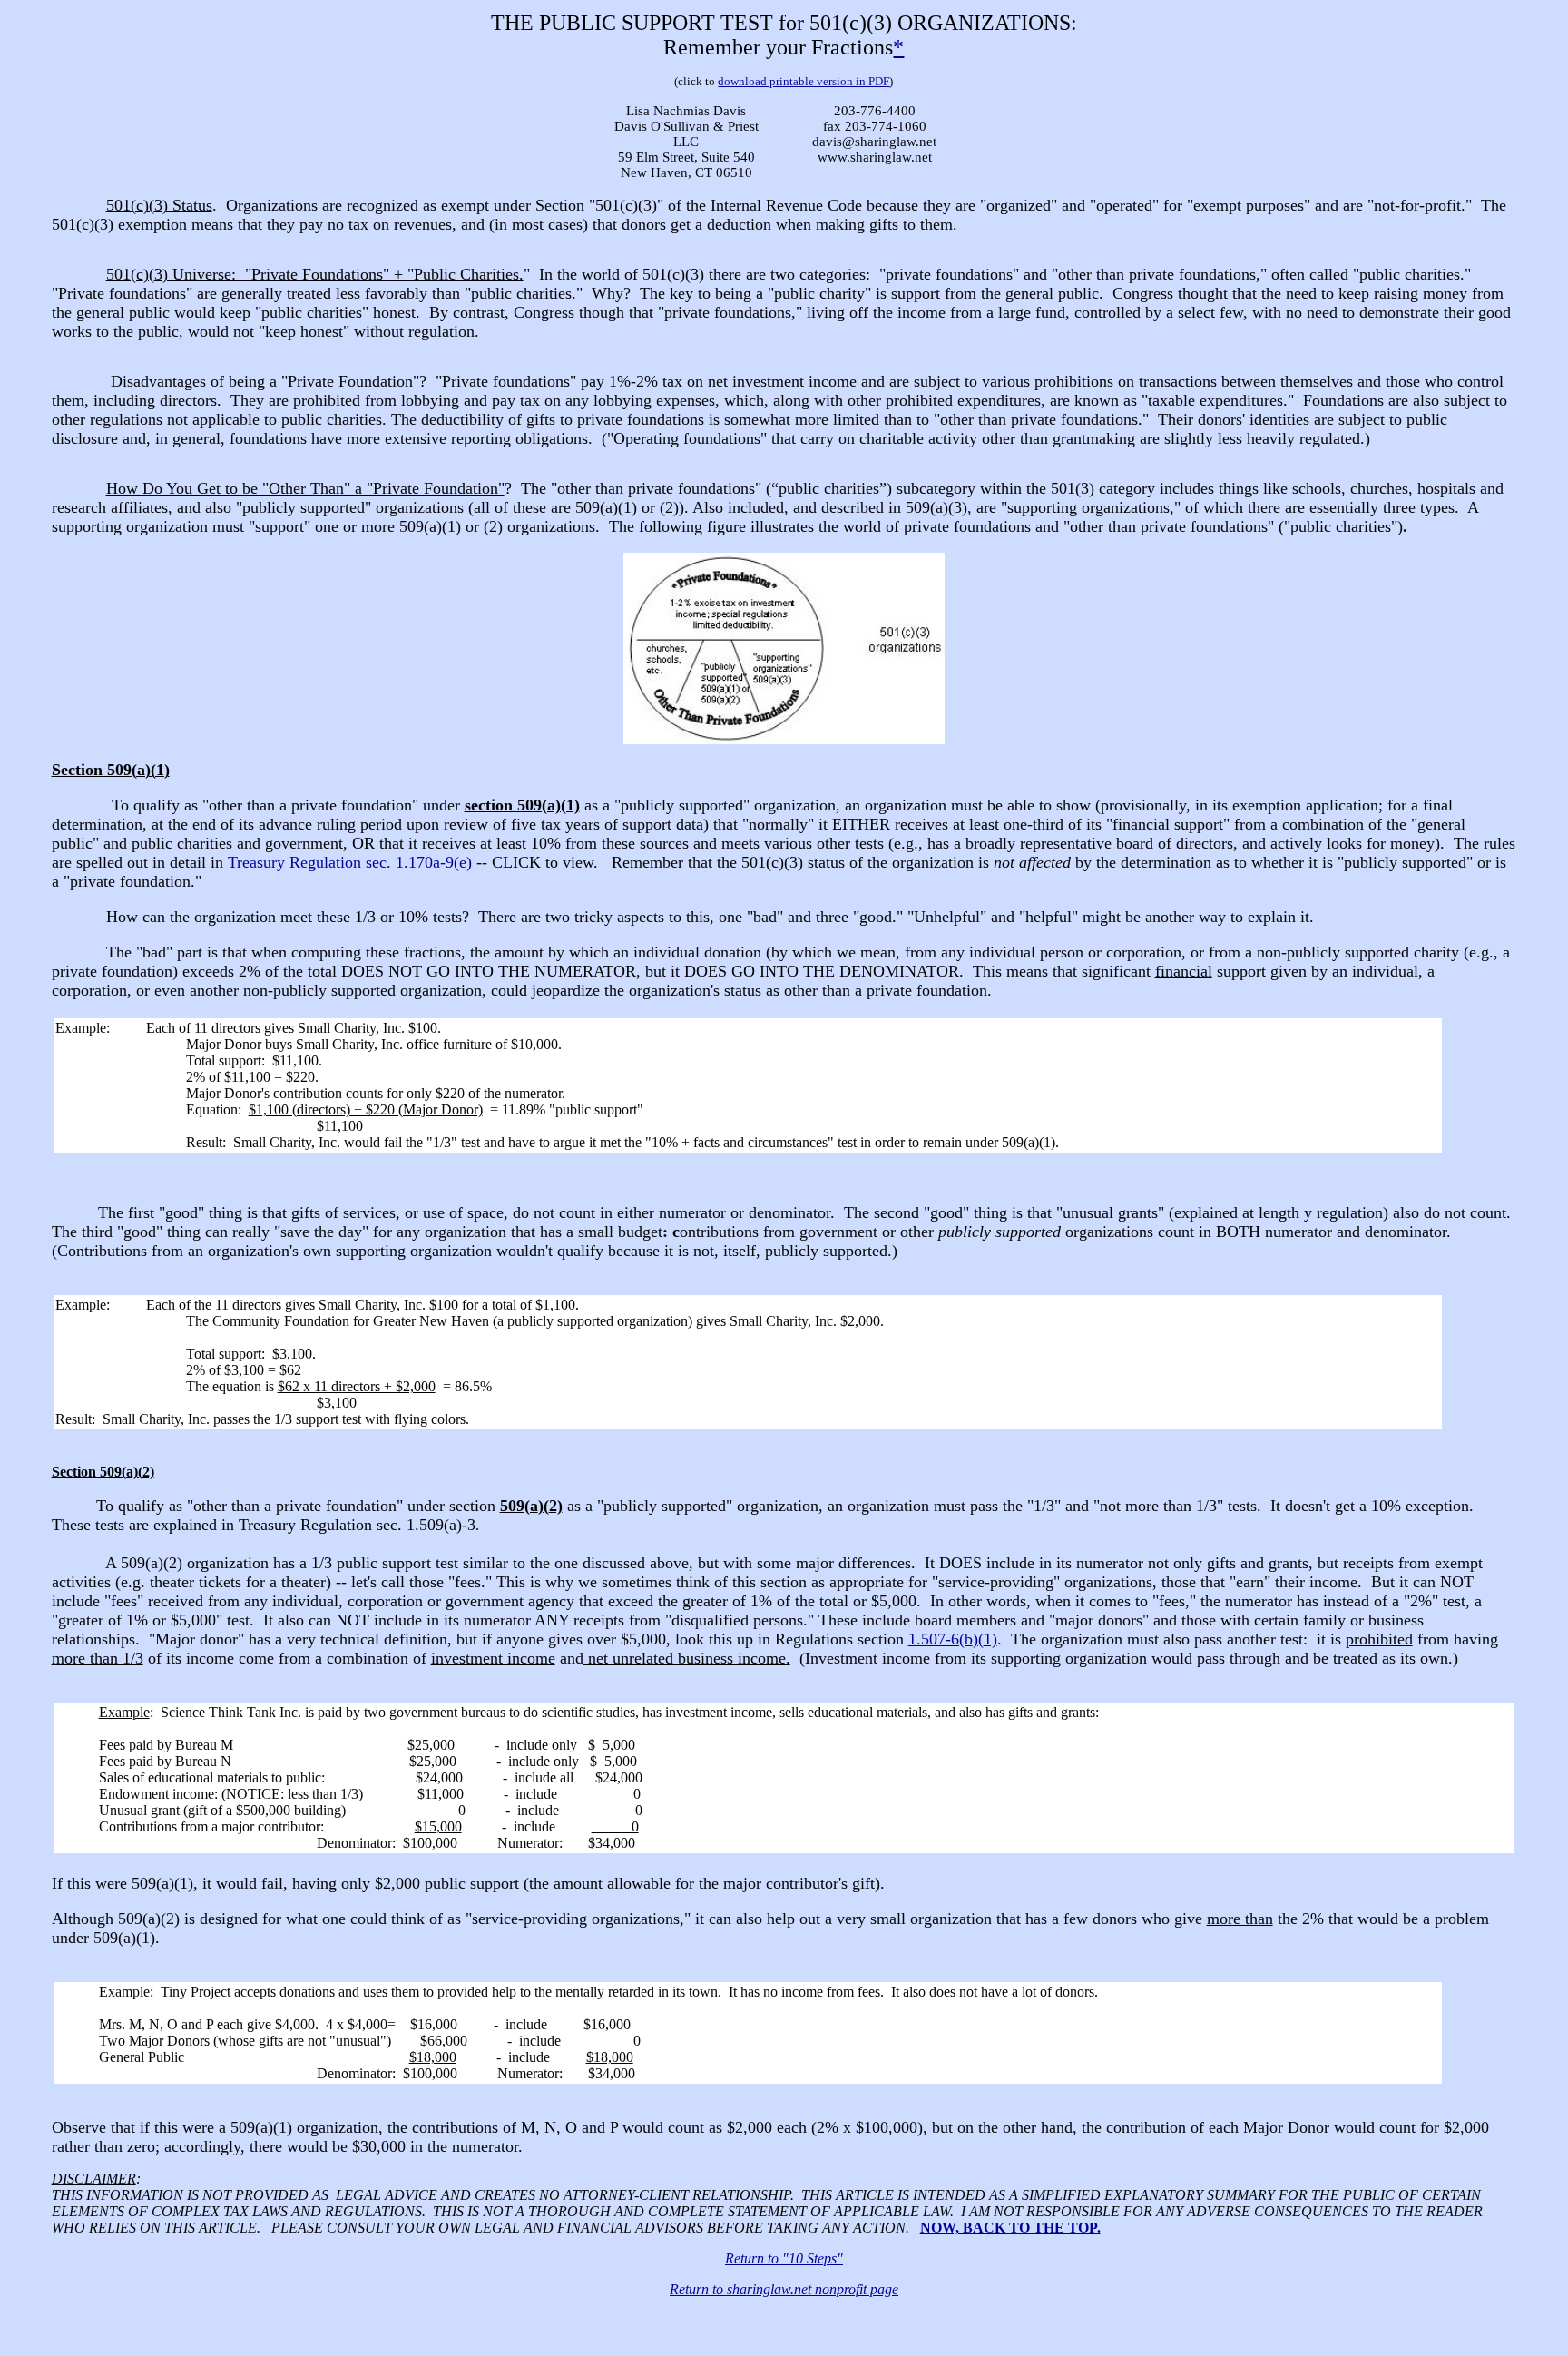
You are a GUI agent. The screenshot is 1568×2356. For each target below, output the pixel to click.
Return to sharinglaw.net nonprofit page (784, 2289)
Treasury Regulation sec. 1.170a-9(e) (350, 862)
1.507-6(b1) (953, 1639)
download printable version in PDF (804, 81)
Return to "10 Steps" (784, 2258)
